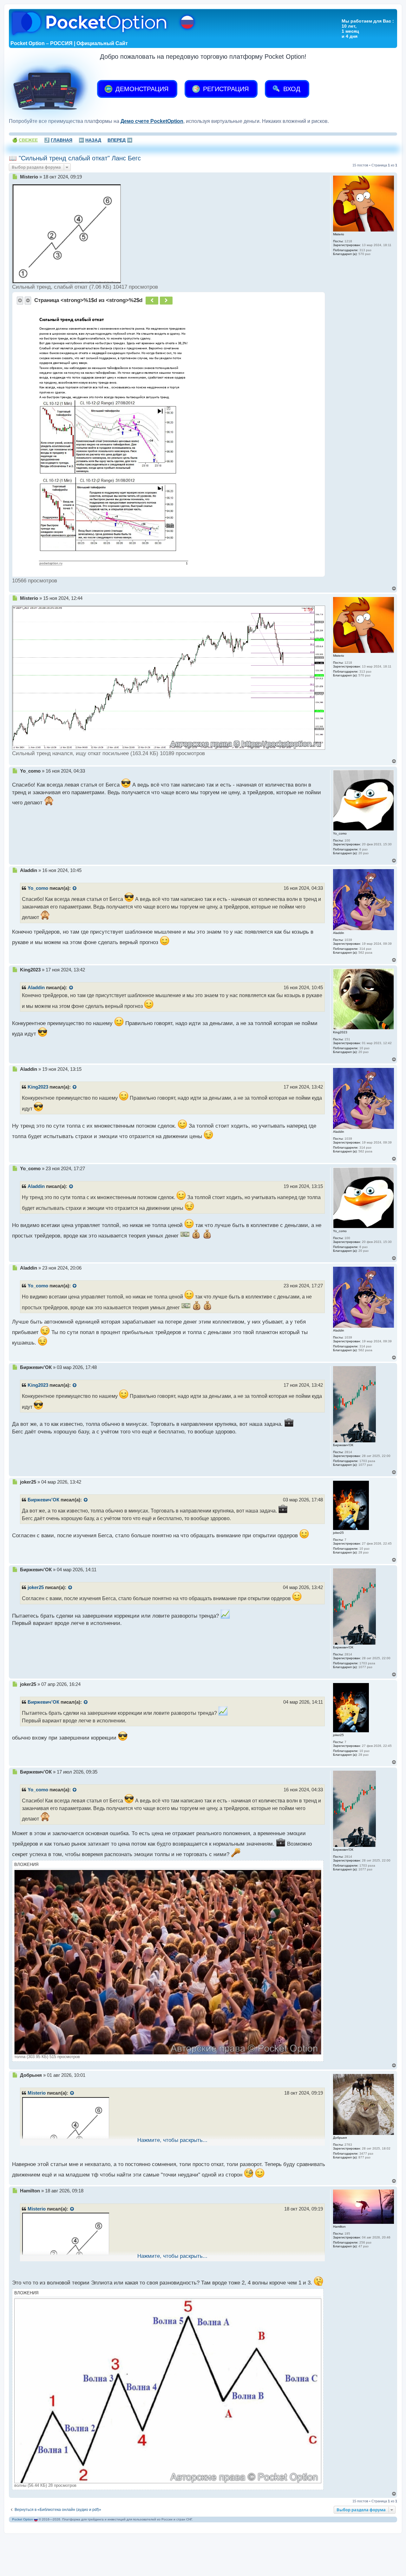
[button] (20, 300)
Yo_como (38, 888)
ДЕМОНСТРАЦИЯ (141, 89)
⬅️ (90, 140)
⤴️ (58, 140)
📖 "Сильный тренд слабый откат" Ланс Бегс (75, 158)
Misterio (37, 2093)
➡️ (120, 140)
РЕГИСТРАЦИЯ (225, 89)
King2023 (38, 1087)
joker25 (36, 1587)
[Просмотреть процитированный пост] (75, 889)
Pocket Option (23, 2519)
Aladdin (36, 988)
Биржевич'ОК (43, 1500)
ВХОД (291, 89)
